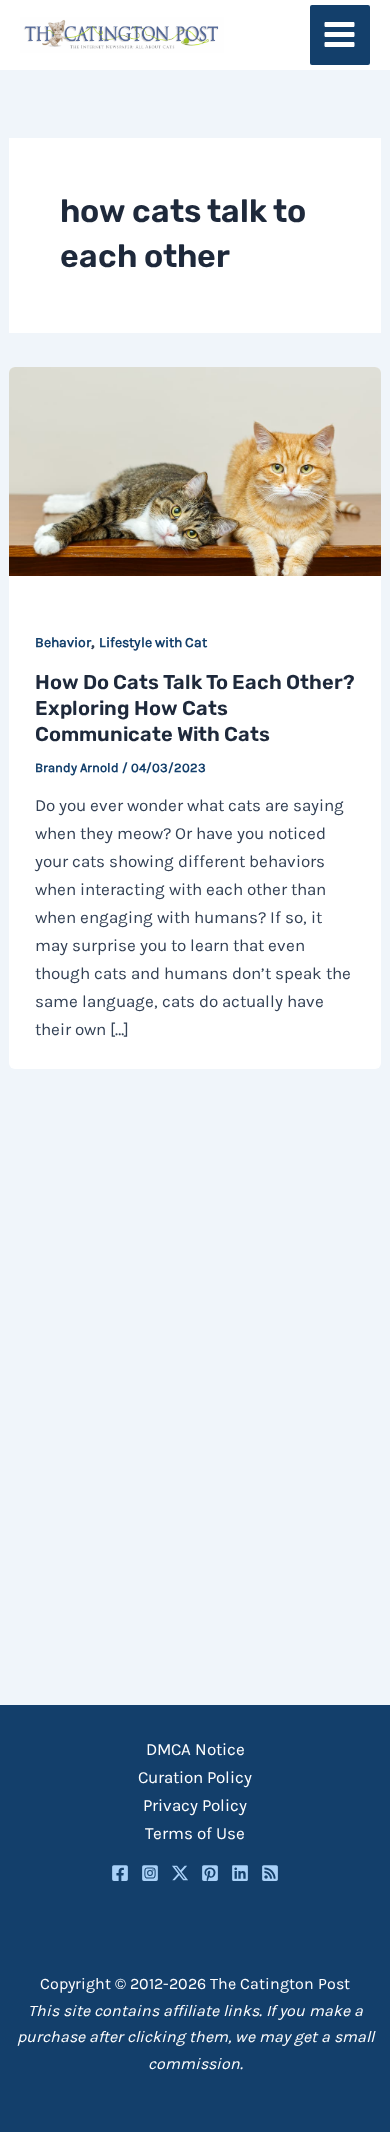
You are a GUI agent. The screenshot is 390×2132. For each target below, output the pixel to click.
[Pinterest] (210, 1873)
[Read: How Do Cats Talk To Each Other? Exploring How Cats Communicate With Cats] (195, 470)
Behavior (63, 642)
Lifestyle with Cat (153, 642)
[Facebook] (120, 1873)
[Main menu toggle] (340, 35)
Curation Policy (195, 1777)
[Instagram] (150, 1873)
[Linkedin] (240, 1873)
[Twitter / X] (180, 1873)
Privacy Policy (195, 1805)
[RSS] (270, 1873)
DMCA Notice (195, 1749)
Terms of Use (195, 1833)
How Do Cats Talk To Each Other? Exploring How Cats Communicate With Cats (195, 708)
